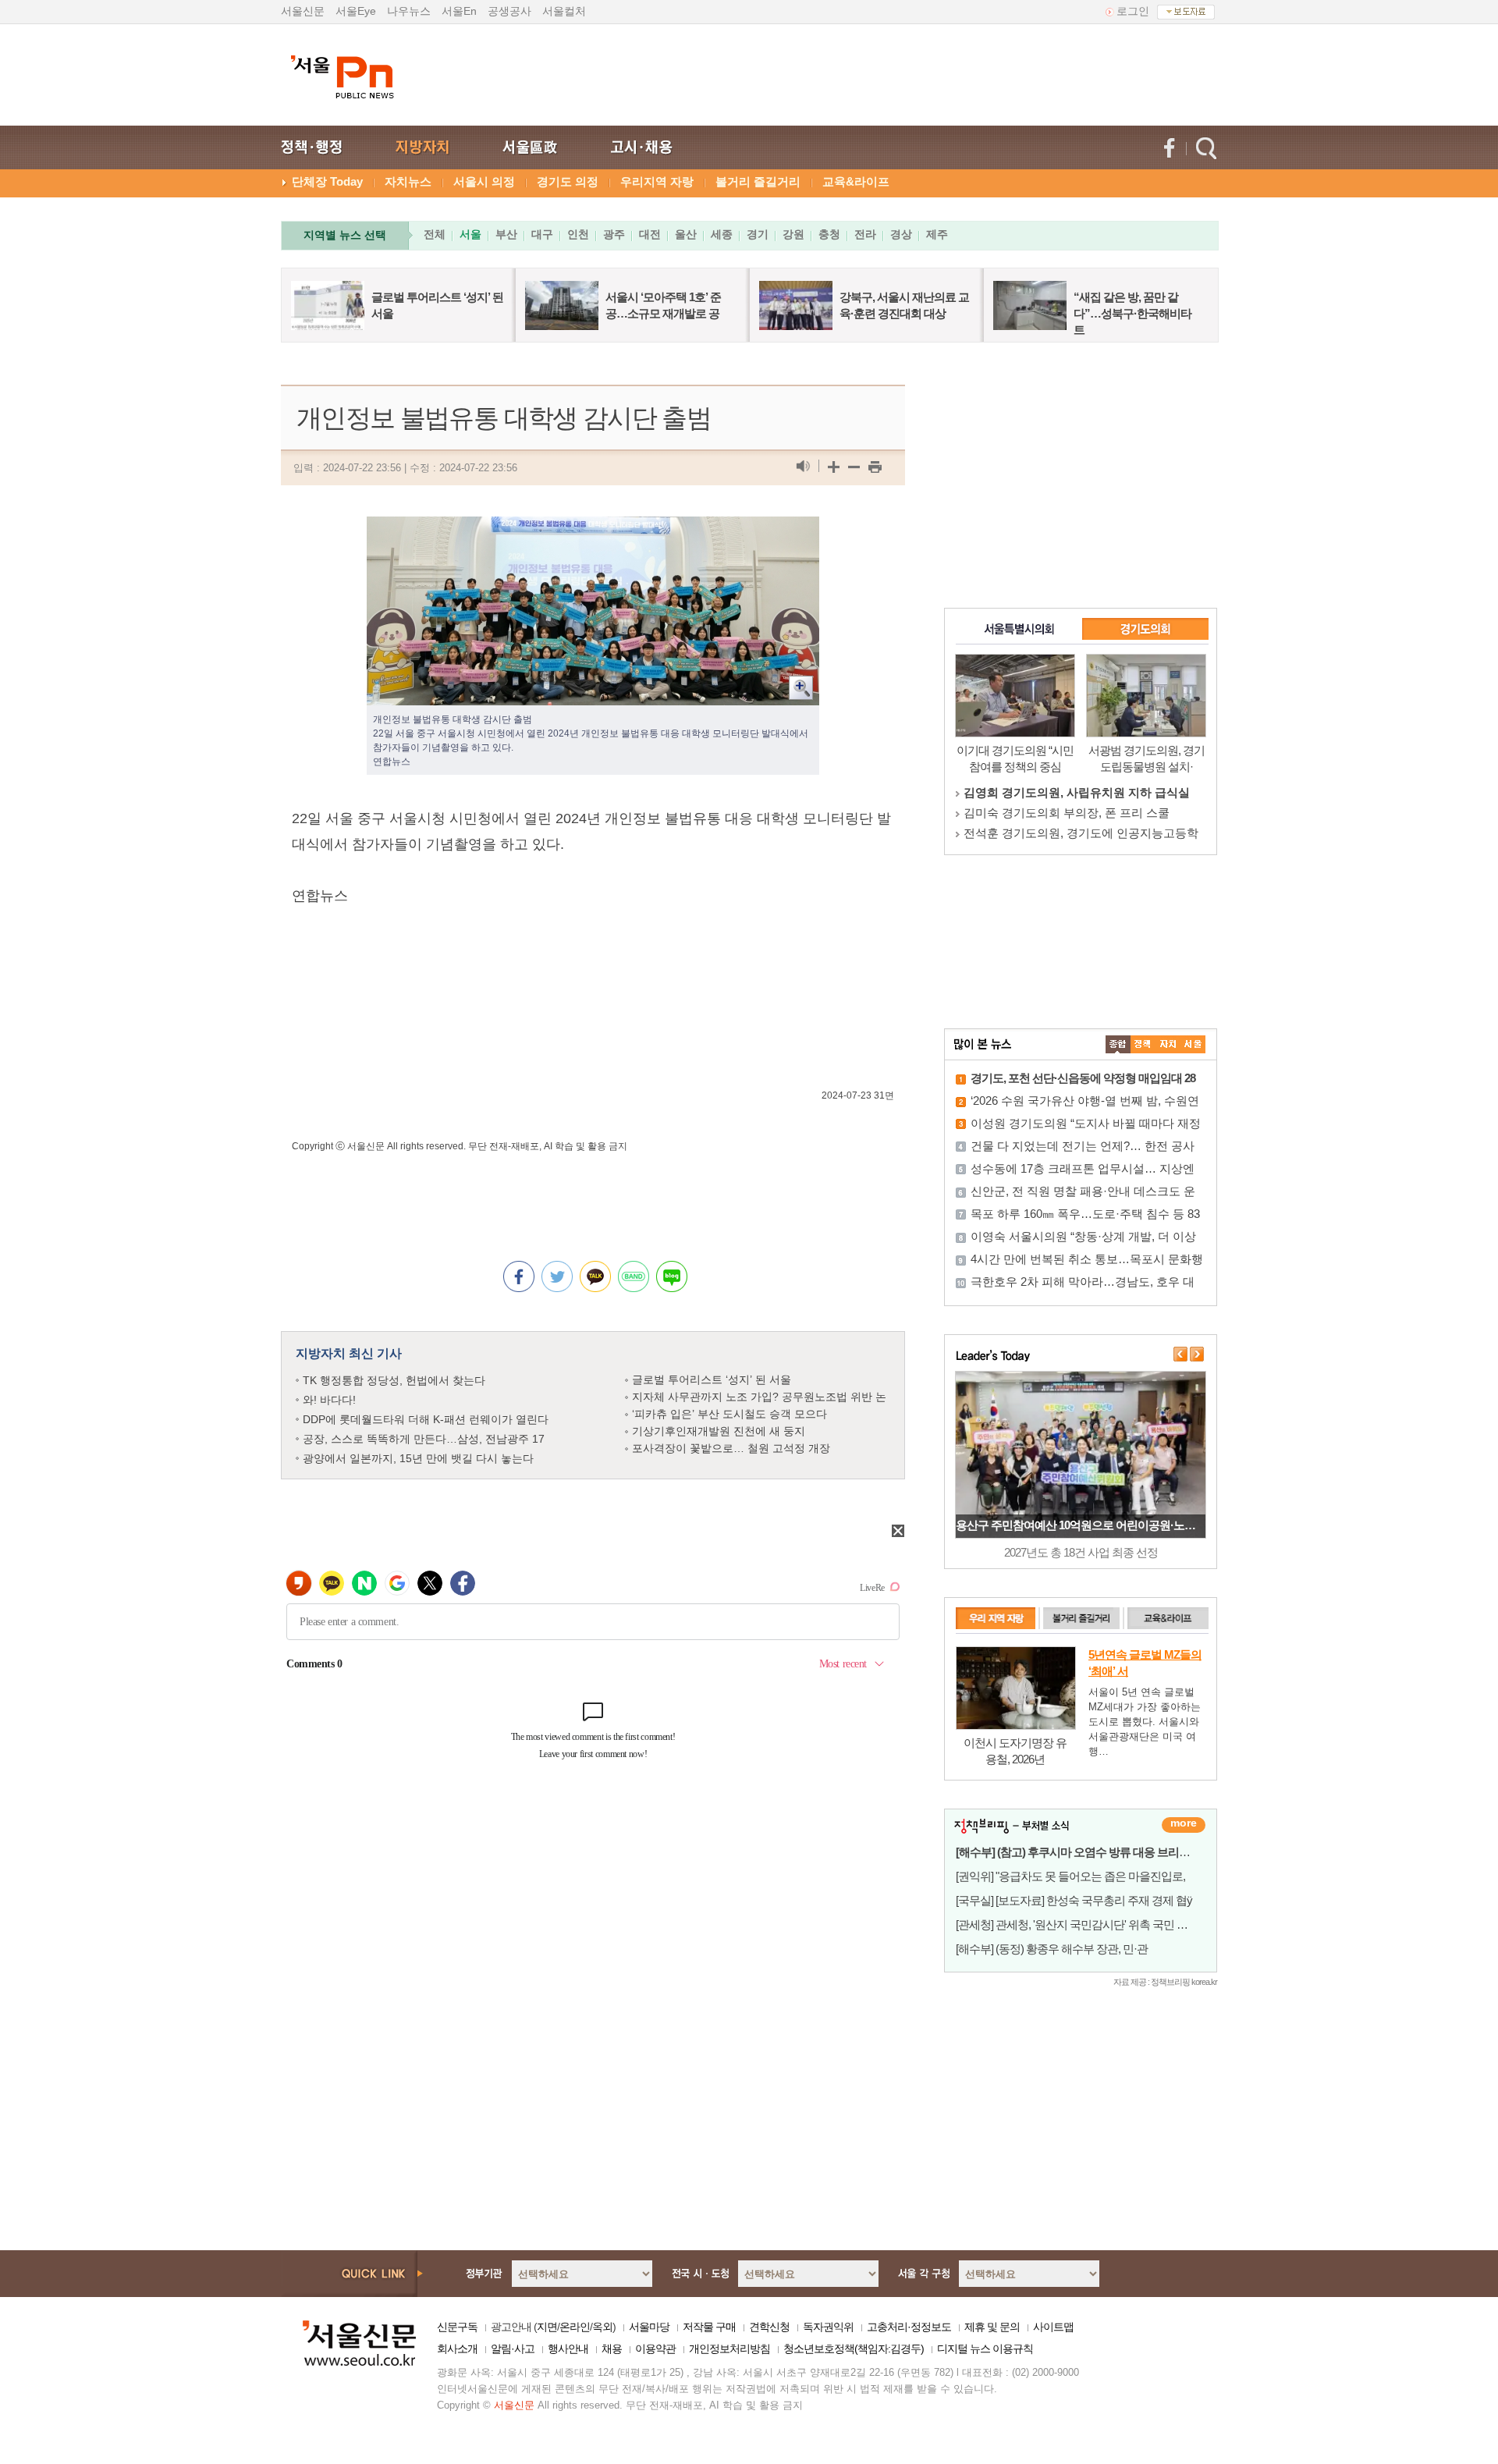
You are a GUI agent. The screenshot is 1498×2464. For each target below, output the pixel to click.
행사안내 (568, 2349)
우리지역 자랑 (657, 181)
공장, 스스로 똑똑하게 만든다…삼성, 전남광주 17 (424, 1439)
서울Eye (356, 11)
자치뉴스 (408, 181)
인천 (578, 234)
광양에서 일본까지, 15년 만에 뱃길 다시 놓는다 (418, 1458)
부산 (506, 234)
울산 (686, 234)
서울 (470, 234)
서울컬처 (564, 11)
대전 (650, 234)
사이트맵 (1053, 2327)
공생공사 (509, 11)
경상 (901, 234)
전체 (435, 234)
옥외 (602, 2327)
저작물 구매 (709, 2327)
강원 (793, 234)
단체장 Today (327, 181)
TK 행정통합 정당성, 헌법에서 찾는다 (394, 1380)
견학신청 (769, 2327)
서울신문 (303, 11)
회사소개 (457, 2349)
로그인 (1133, 11)
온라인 (575, 2327)
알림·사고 (513, 2349)
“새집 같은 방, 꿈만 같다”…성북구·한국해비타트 (1132, 313)
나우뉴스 (409, 11)
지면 (547, 2327)
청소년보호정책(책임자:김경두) (854, 2349)
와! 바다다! (329, 1400)
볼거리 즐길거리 (758, 181)
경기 (758, 234)
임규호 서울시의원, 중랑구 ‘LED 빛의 (1060, 813)
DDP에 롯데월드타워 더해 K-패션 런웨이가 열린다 (426, 1419)
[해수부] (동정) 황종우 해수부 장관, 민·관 (1052, 1949)
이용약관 (655, 2349)
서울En (459, 11)
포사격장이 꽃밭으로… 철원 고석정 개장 (731, 1448)
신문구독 (457, 2327)
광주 (614, 234)
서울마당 (649, 2327)
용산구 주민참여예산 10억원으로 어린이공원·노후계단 (1086, 1525)
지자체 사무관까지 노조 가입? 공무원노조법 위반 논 (759, 1397)
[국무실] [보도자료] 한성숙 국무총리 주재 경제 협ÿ (1074, 1900)
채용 (612, 2349)
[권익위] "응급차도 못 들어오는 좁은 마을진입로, (1070, 1876)
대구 (542, 234)
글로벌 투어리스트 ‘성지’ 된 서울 (712, 1379)
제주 (937, 234)
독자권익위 (828, 2327)
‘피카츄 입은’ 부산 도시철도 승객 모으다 (729, 1414)
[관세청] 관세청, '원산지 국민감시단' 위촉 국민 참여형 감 (1089, 1924)
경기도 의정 (568, 181)
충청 (829, 234)
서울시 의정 (484, 181)
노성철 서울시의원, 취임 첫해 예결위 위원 (1072, 833)
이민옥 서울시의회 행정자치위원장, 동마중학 (1081, 792)
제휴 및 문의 (992, 2327)
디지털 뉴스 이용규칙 (985, 2349)
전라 (865, 234)
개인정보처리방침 (729, 2349)
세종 (722, 234)
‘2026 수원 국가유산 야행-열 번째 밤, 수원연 (1085, 1101)
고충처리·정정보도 (909, 2327)
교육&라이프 (856, 181)
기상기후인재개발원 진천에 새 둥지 (719, 1431)
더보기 (1184, 1825)
